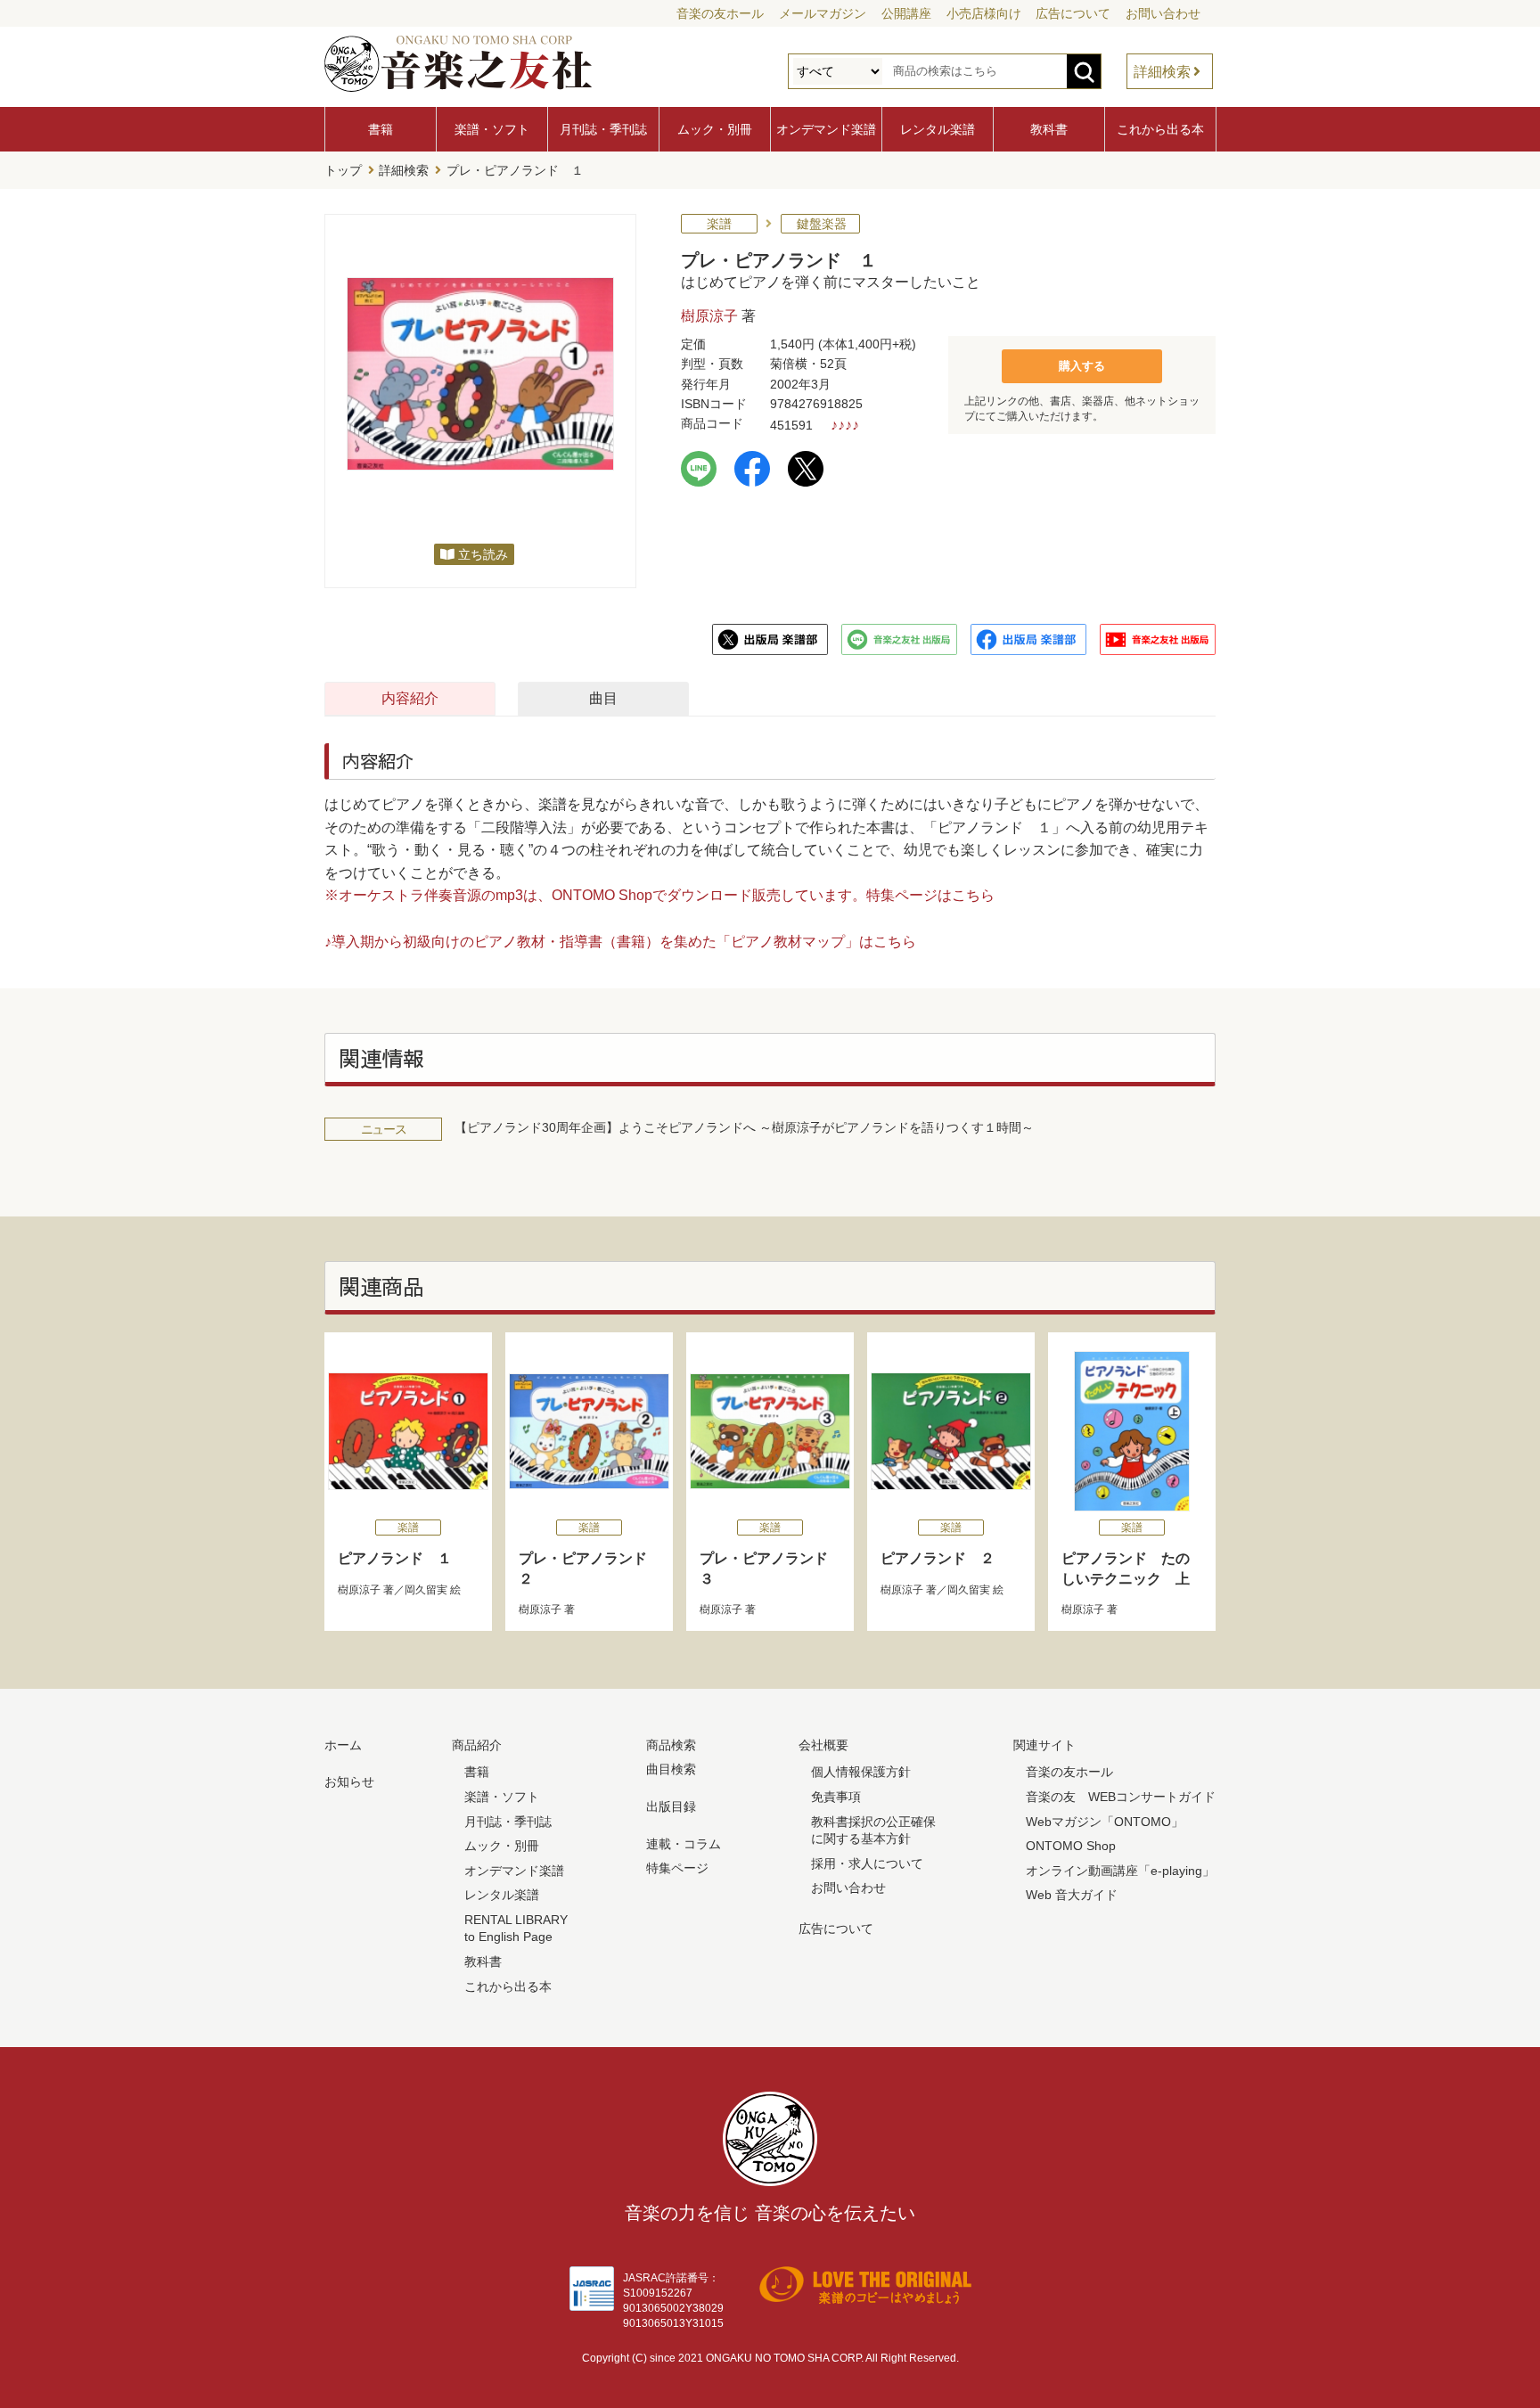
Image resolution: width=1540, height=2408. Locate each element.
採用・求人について (867, 1863)
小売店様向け (984, 13)
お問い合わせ (1163, 13)
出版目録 (671, 1806)
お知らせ (349, 1781)
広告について (1073, 13)
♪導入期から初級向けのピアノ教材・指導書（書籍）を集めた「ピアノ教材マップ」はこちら (620, 942)
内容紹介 (410, 698)
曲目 (603, 698)
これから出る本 (1160, 129)
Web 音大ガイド (1072, 1895)
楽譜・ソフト (492, 129)
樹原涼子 (709, 316)
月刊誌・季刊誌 (603, 129)
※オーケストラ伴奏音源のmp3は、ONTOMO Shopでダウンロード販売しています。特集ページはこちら (659, 895)
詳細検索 (1162, 72)
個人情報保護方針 (861, 1772)
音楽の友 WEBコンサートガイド (1121, 1797)
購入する (1082, 366)
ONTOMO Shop (1071, 1846)
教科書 (1049, 129)
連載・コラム (684, 1844)
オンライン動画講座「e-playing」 (1120, 1871)
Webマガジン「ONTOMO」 (1105, 1822)
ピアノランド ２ (938, 1558)
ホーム (343, 1745)
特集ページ (677, 1868)
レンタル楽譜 (938, 129)
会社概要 (823, 1745)
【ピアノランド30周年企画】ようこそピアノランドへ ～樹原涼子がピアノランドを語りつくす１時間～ (744, 1127)
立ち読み (483, 554)
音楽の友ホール (720, 13)
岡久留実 (426, 1590)
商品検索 (671, 1745)
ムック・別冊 (715, 129)
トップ (343, 170)
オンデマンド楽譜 (826, 129)
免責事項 (836, 1797)
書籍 (381, 129)
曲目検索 (671, 1769)
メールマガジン (823, 13)
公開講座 (906, 13)
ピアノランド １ (395, 1558)
